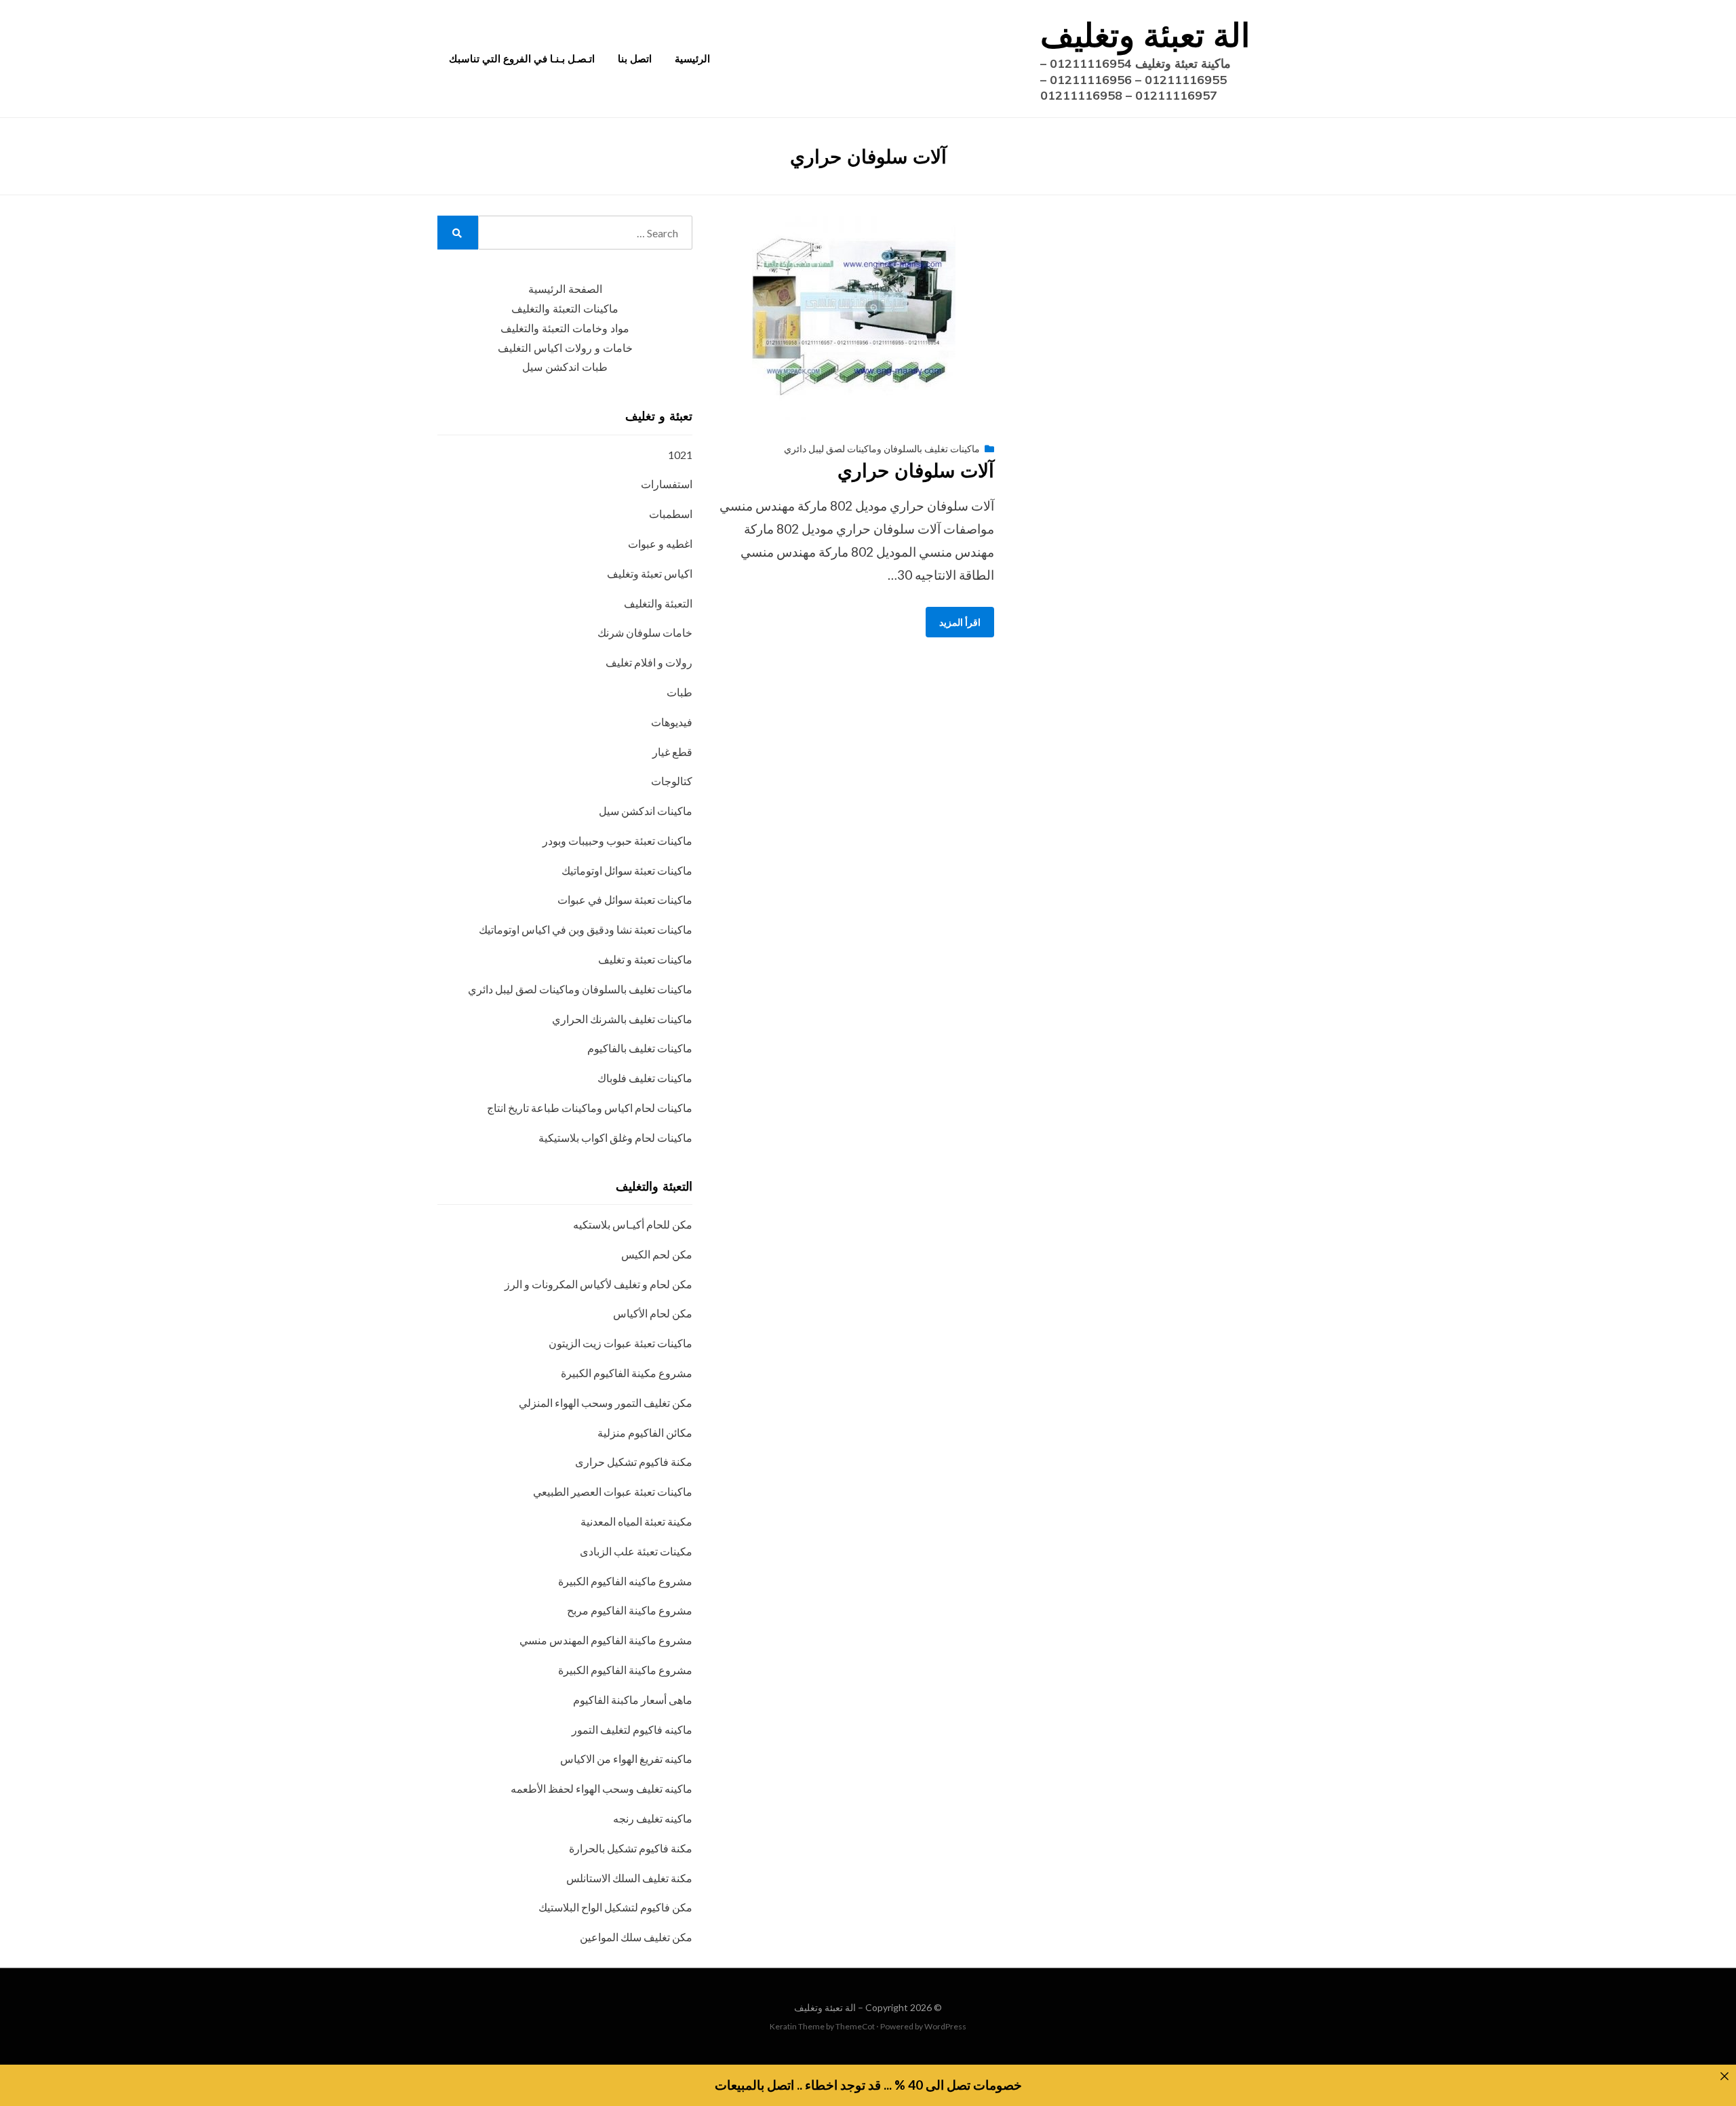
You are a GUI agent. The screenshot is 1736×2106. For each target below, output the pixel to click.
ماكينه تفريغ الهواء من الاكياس (626, 1759)
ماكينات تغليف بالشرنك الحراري (622, 1019)
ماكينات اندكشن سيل (646, 811)
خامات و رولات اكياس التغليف (565, 348)
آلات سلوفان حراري (916, 470)
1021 (680, 455)
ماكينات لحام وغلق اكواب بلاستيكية (615, 1137)
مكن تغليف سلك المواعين (636, 1937)
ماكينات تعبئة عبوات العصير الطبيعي (613, 1491)
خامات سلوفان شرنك (645, 632)
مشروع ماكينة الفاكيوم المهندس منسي (606, 1640)
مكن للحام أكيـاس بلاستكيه (633, 1224)
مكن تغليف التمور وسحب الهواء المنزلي (606, 1403)
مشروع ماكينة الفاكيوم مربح (630, 1610)
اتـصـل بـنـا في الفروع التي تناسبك (522, 59)
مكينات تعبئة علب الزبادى (636, 1551)
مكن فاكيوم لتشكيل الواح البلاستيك (615, 1907)
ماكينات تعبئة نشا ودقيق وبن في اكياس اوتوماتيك (586, 929)
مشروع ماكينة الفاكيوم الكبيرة (625, 1670)
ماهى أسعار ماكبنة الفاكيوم (633, 1700)
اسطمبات (671, 514)
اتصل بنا (635, 59)
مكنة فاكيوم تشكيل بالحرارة (631, 1848)
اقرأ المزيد (960, 622)
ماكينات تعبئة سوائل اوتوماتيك (627, 870)
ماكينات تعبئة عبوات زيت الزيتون (620, 1343)
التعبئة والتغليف (658, 603)
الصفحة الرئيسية (565, 289)
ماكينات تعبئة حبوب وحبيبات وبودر (617, 840)
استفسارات (667, 484)
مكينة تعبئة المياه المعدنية (636, 1521)
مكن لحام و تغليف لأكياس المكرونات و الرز (598, 1284)
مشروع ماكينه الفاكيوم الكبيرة (625, 1581)
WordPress (945, 2026)
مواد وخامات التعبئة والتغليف (565, 329)
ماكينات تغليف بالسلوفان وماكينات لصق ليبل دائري (882, 449)
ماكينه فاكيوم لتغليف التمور (632, 1729)
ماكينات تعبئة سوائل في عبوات (625, 899)
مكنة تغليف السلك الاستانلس (629, 1878)
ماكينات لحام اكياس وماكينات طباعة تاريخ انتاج (590, 1108)
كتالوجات (672, 781)
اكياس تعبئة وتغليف (650, 573)
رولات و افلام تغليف (649, 662)
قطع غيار (672, 752)
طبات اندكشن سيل (565, 367)
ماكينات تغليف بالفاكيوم (640, 1048)
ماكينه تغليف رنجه (653, 1818)
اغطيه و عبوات (660, 543)
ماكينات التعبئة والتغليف (565, 309)
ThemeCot (855, 2026)
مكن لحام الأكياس (653, 1313)
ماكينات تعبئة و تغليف (645, 959)
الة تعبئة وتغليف (1145, 35)
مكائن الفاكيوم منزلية (645, 1432)
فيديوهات (672, 722)
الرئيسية (692, 59)
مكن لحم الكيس (657, 1254)
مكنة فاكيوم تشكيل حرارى (634, 1462)
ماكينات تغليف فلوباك (645, 1078)
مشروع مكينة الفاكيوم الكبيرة (627, 1373)
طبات (679, 692)
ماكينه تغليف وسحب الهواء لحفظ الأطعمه (601, 1788)
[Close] (1724, 2077)
